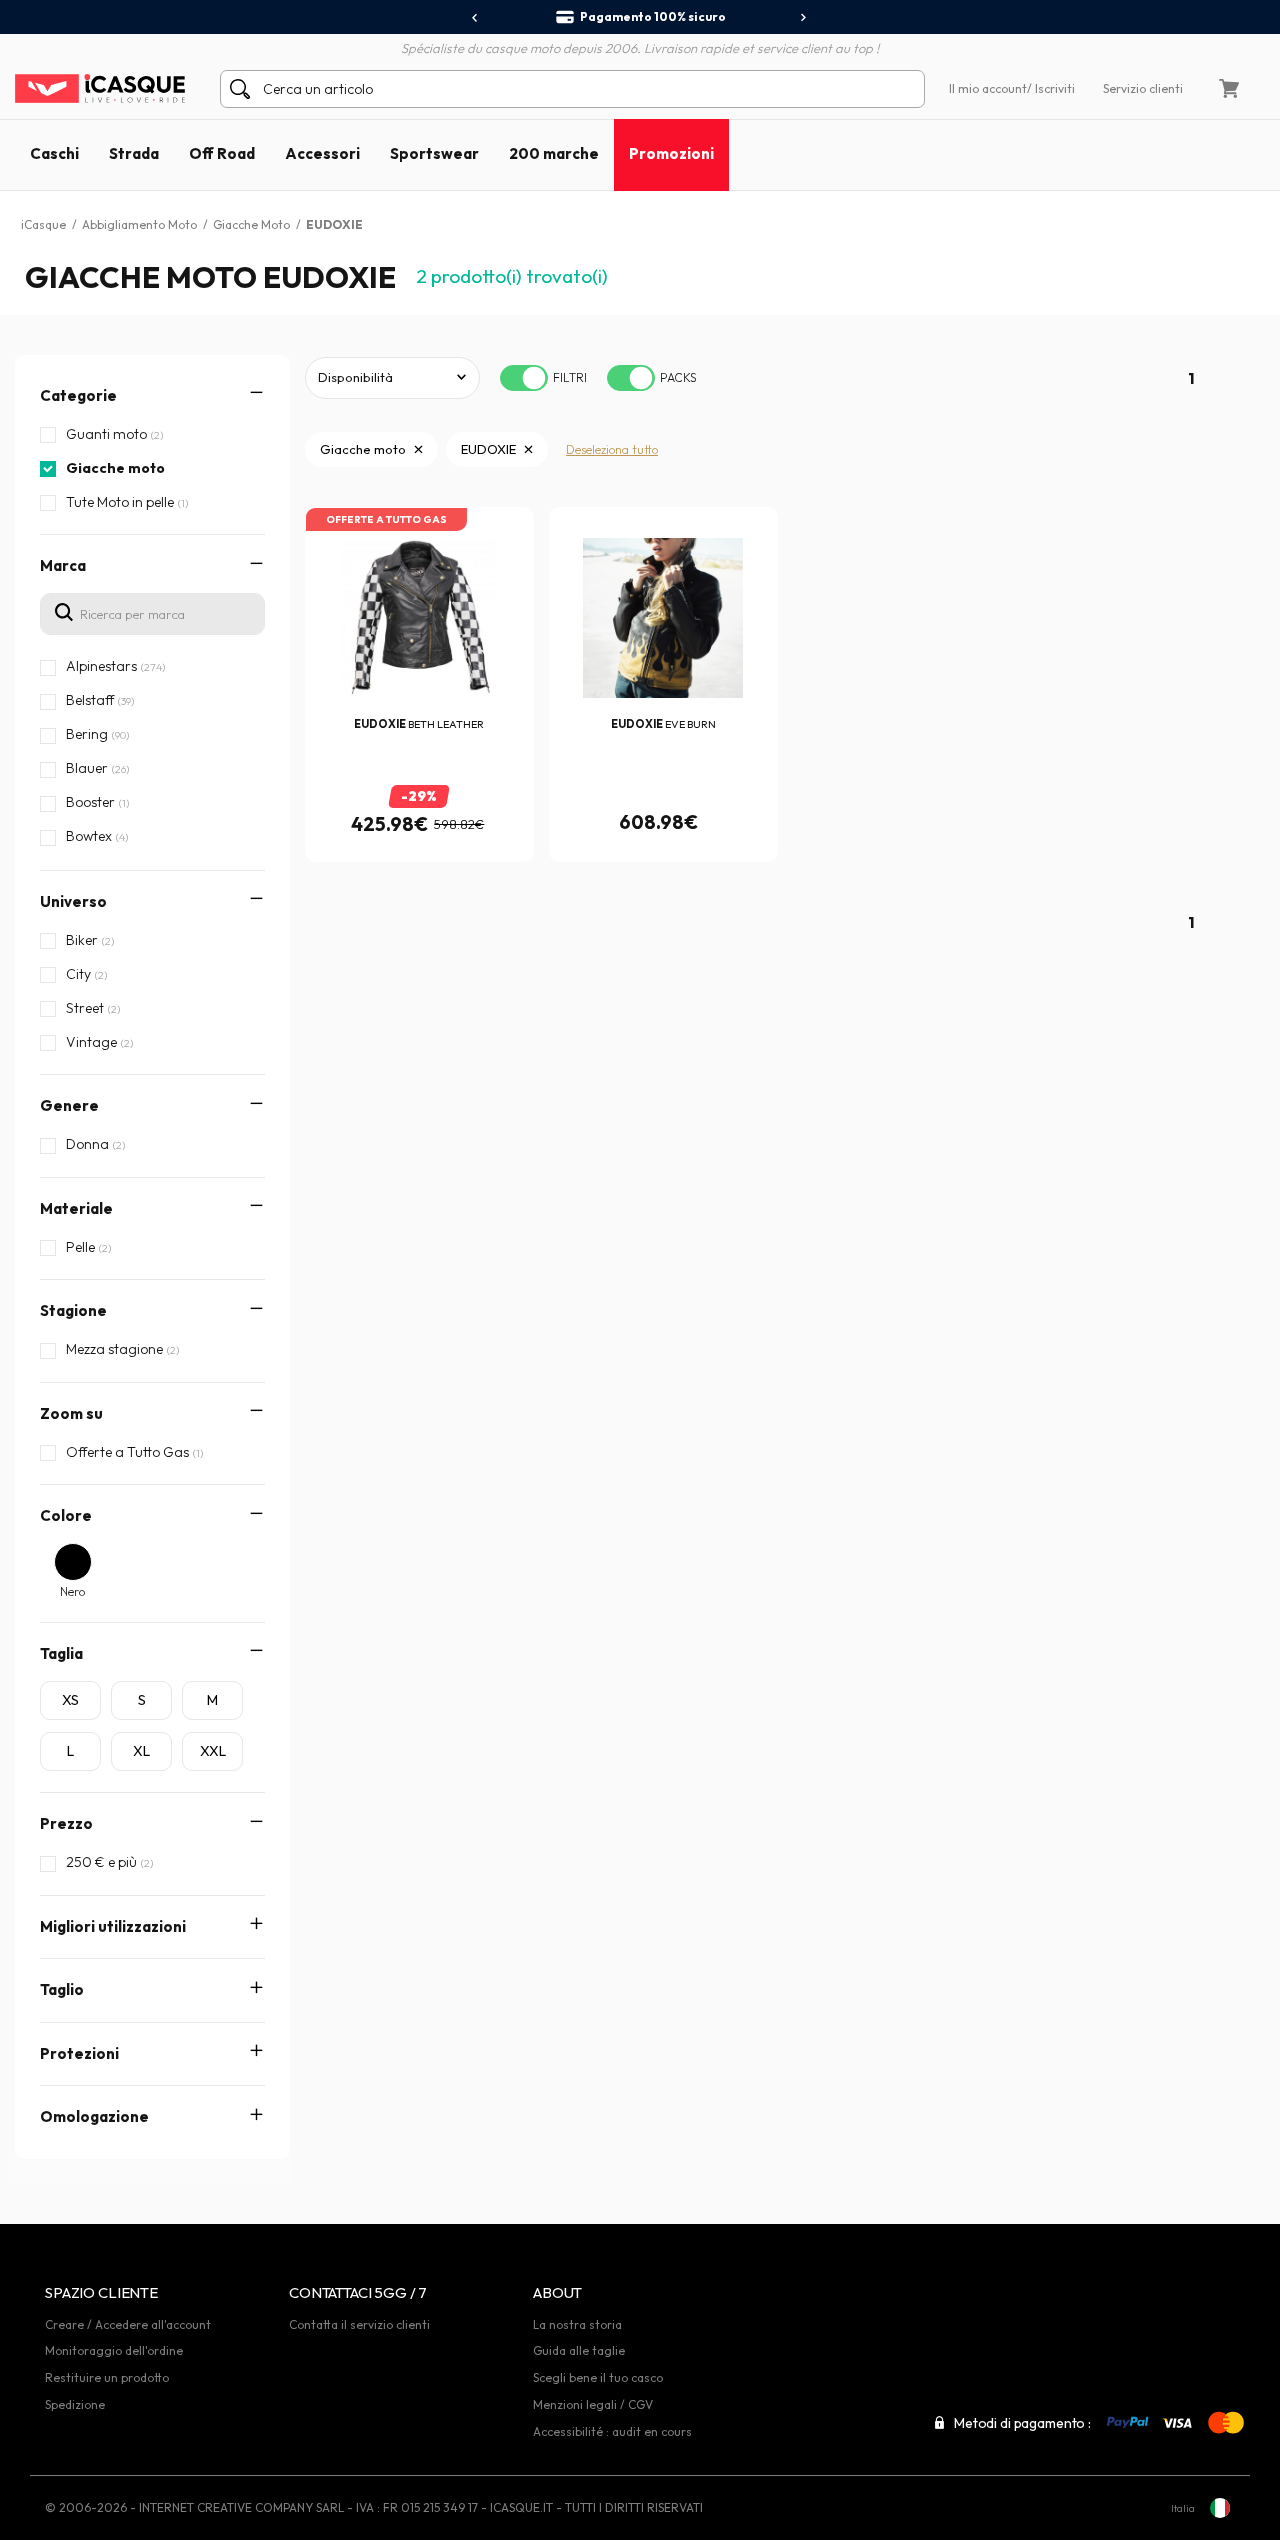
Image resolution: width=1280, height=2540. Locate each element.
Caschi (54, 153)
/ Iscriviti (1051, 88)
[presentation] (475, 18)
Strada (134, 153)
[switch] (524, 378)
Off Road (222, 153)
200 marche (554, 153)
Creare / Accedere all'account (128, 2324)
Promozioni (671, 153)
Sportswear (434, 153)
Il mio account (988, 88)
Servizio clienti (1143, 88)
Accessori (322, 153)
